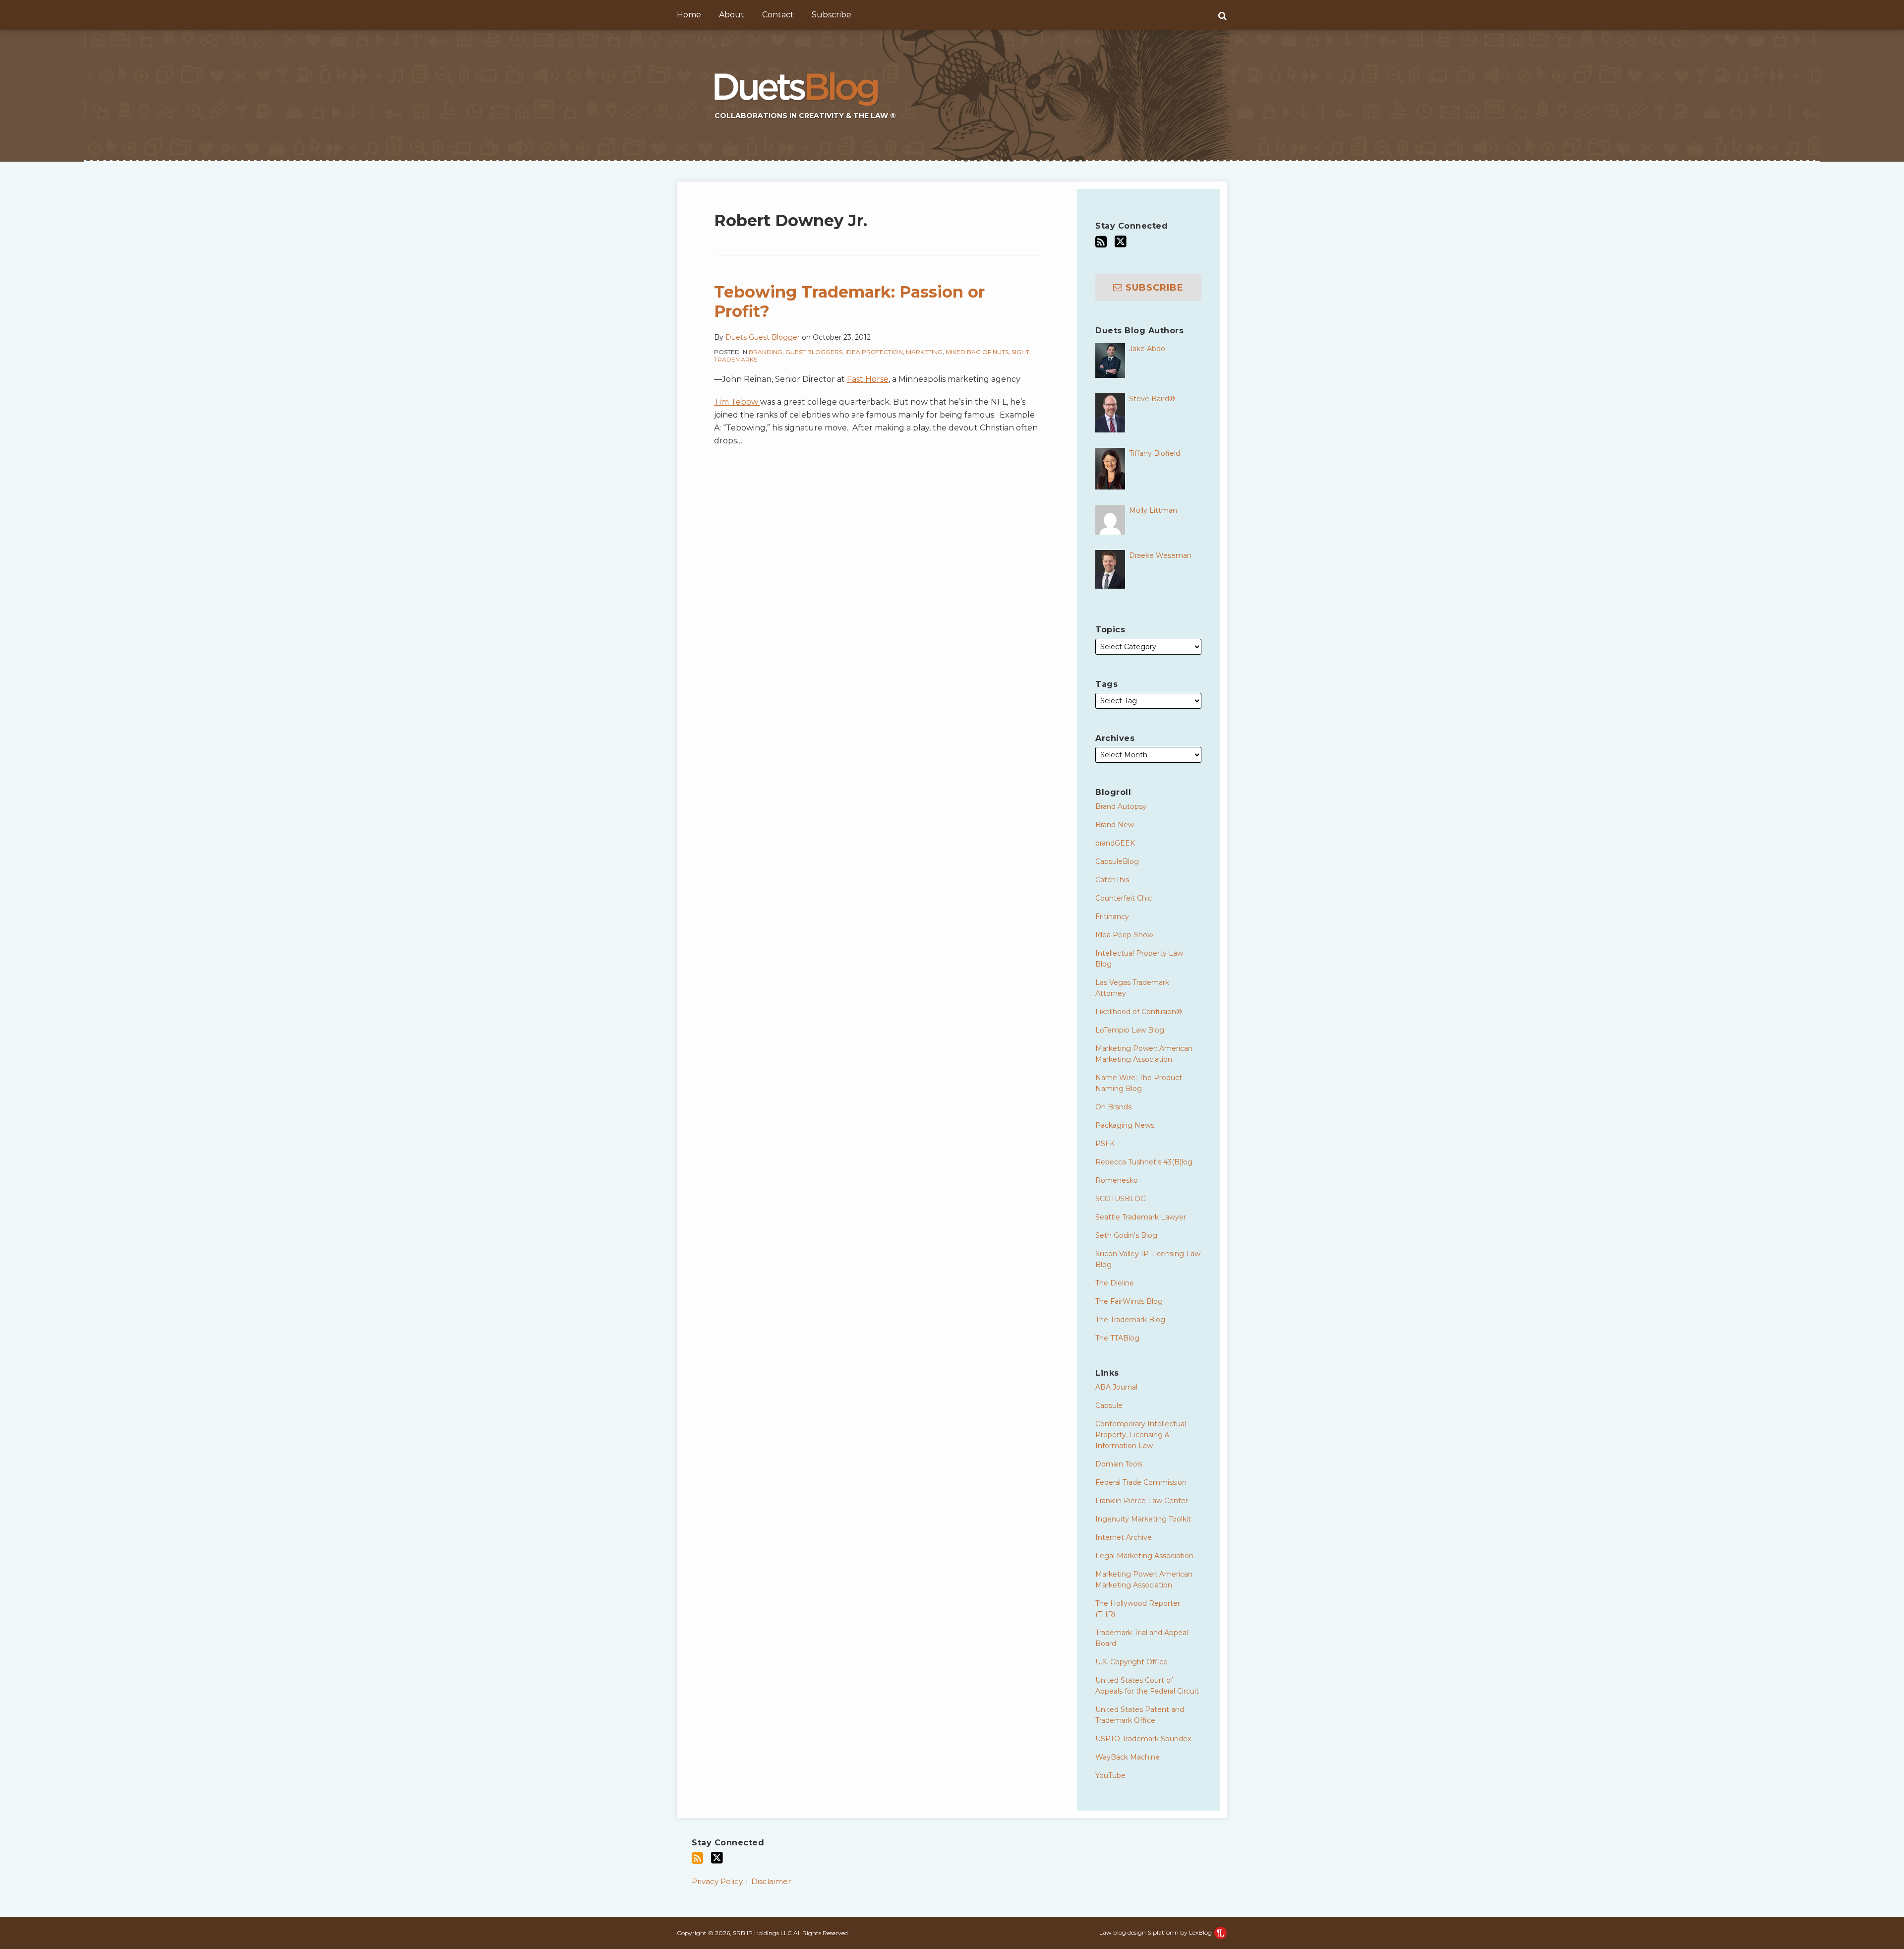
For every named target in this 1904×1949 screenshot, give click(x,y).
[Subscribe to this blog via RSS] (1101, 242)
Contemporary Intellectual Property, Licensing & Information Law (1141, 1435)
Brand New (1115, 825)
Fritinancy (1112, 916)
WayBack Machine (1128, 1757)
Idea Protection (874, 352)
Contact (778, 15)
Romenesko (1117, 1180)
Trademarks (736, 359)
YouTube (1110, 1775)
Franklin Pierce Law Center (1142, 1501)
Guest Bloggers (814, 352)
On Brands (1113, 1107)
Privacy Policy (717, 1881)
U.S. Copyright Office (1131, 1662)
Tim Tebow (737, 402)
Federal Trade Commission (1141, 1482)
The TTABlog (1117, 1338)
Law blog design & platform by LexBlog (1156, 1932)
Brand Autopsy (1121, 806)
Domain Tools (1119, 1464)
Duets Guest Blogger (763, 337)
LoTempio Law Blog (1130, 1030)
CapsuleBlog (1117, 861)
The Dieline (1115, 1283)
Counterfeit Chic (1124, 898)
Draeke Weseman (1160, 555)
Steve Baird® (1152, 399)
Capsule (1109, 1405)
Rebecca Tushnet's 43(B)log (1144, 1162)
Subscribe (832, 15)
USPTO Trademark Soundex (1143, 1739)
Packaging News (1125, 1125)
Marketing (924, 352)
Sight (1020, 352)
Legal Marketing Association (1144, 1556)
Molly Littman (1153, 510)
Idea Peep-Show (1124, 935)
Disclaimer (771, 1881)
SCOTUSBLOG (1121, 1199)
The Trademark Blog (1130, 1320)
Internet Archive (1124, 1537)
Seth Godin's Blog (1126, 1235)
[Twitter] (1121, 242)
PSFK (1105, 1144)
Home (689, 15)
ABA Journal (1116, 1387)
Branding (766, 352)
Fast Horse (868, 379)
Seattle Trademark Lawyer (1141, 1217)
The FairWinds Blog (1129, 1301)
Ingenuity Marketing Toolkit (1143, 1519)
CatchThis (1112, 880)
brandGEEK (1115, 843)
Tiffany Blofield (1155, 453)
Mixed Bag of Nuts (977, 352)
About (732, 15)
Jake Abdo (1147, 349)
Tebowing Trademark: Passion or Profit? (849, 301)
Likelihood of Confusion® (1139, 1012)
